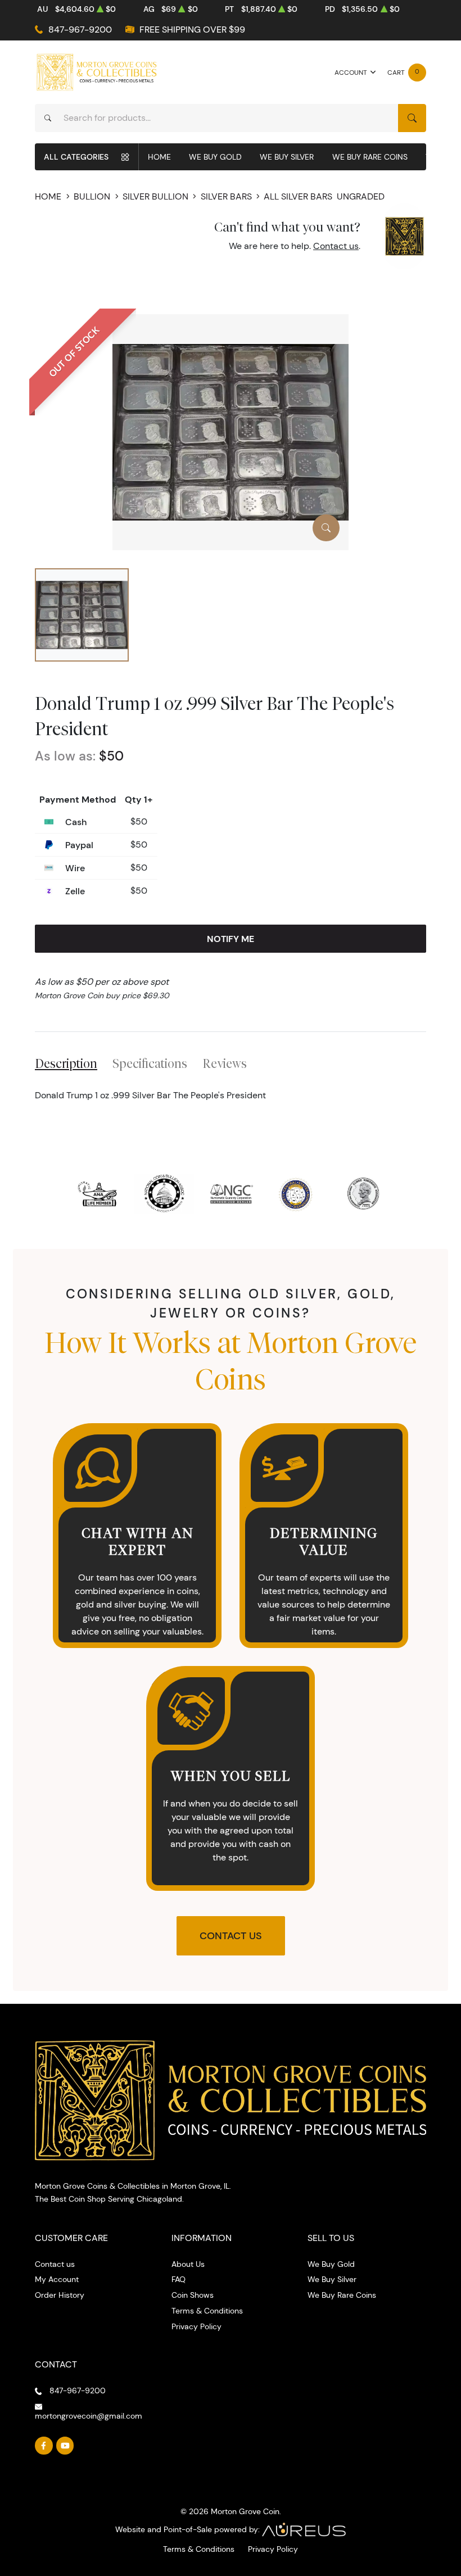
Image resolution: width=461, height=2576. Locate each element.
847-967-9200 (80, 30)
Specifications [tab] (150, 1063)
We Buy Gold (215, 157)
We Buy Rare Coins (370, 157)
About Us (188, 2264)
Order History (60, 2295)
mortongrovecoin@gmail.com (89, 2416)
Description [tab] (66, 1063)
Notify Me (231, 939)
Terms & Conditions (207, 2311)
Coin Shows (193, 2295)
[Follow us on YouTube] (65, 2446)
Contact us (336, 246)
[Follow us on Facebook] (44, 2446)
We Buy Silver (287, 157)
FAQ (178, 2279)
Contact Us (231, 1936)
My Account (57, 2279)
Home (159, 157)
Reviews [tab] (225, 1063)
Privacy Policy (196, 2326)
